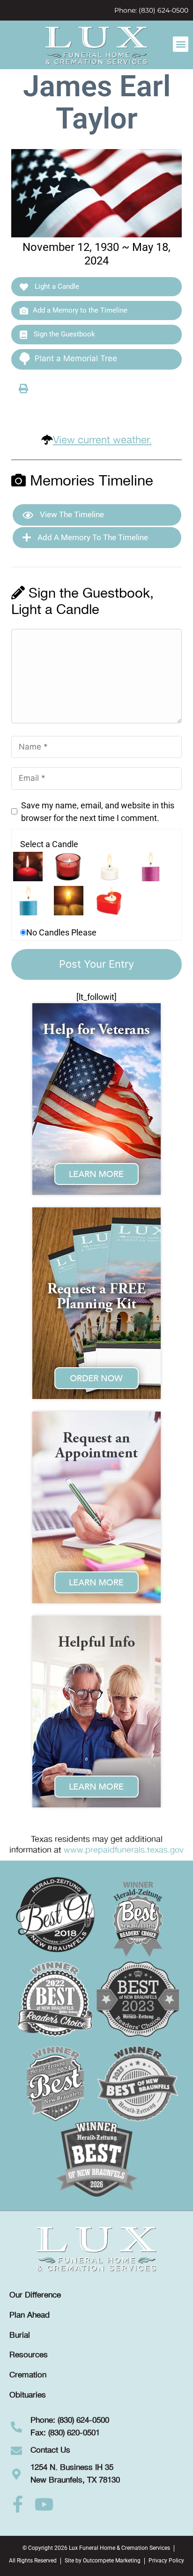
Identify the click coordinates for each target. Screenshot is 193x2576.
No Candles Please (61, 932)
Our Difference (35, 2295)
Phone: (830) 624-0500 (151, 10)
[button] (181, 44)
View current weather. (102, 440)
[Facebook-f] (18, 2505)
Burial (20, 2335)
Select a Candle (49, 844)
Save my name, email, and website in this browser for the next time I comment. (98, 812)
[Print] (23, 388)
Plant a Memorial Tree (76, 358)
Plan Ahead (30, 2315)
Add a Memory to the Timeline (80, 310)
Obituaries (28, 2395)
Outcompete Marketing (112, 2561)
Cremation (28, 2375)
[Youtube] (44, 2505)
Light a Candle (56, 286)
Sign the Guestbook (63, 334)
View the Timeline (71, 514)
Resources (29, 2355)
